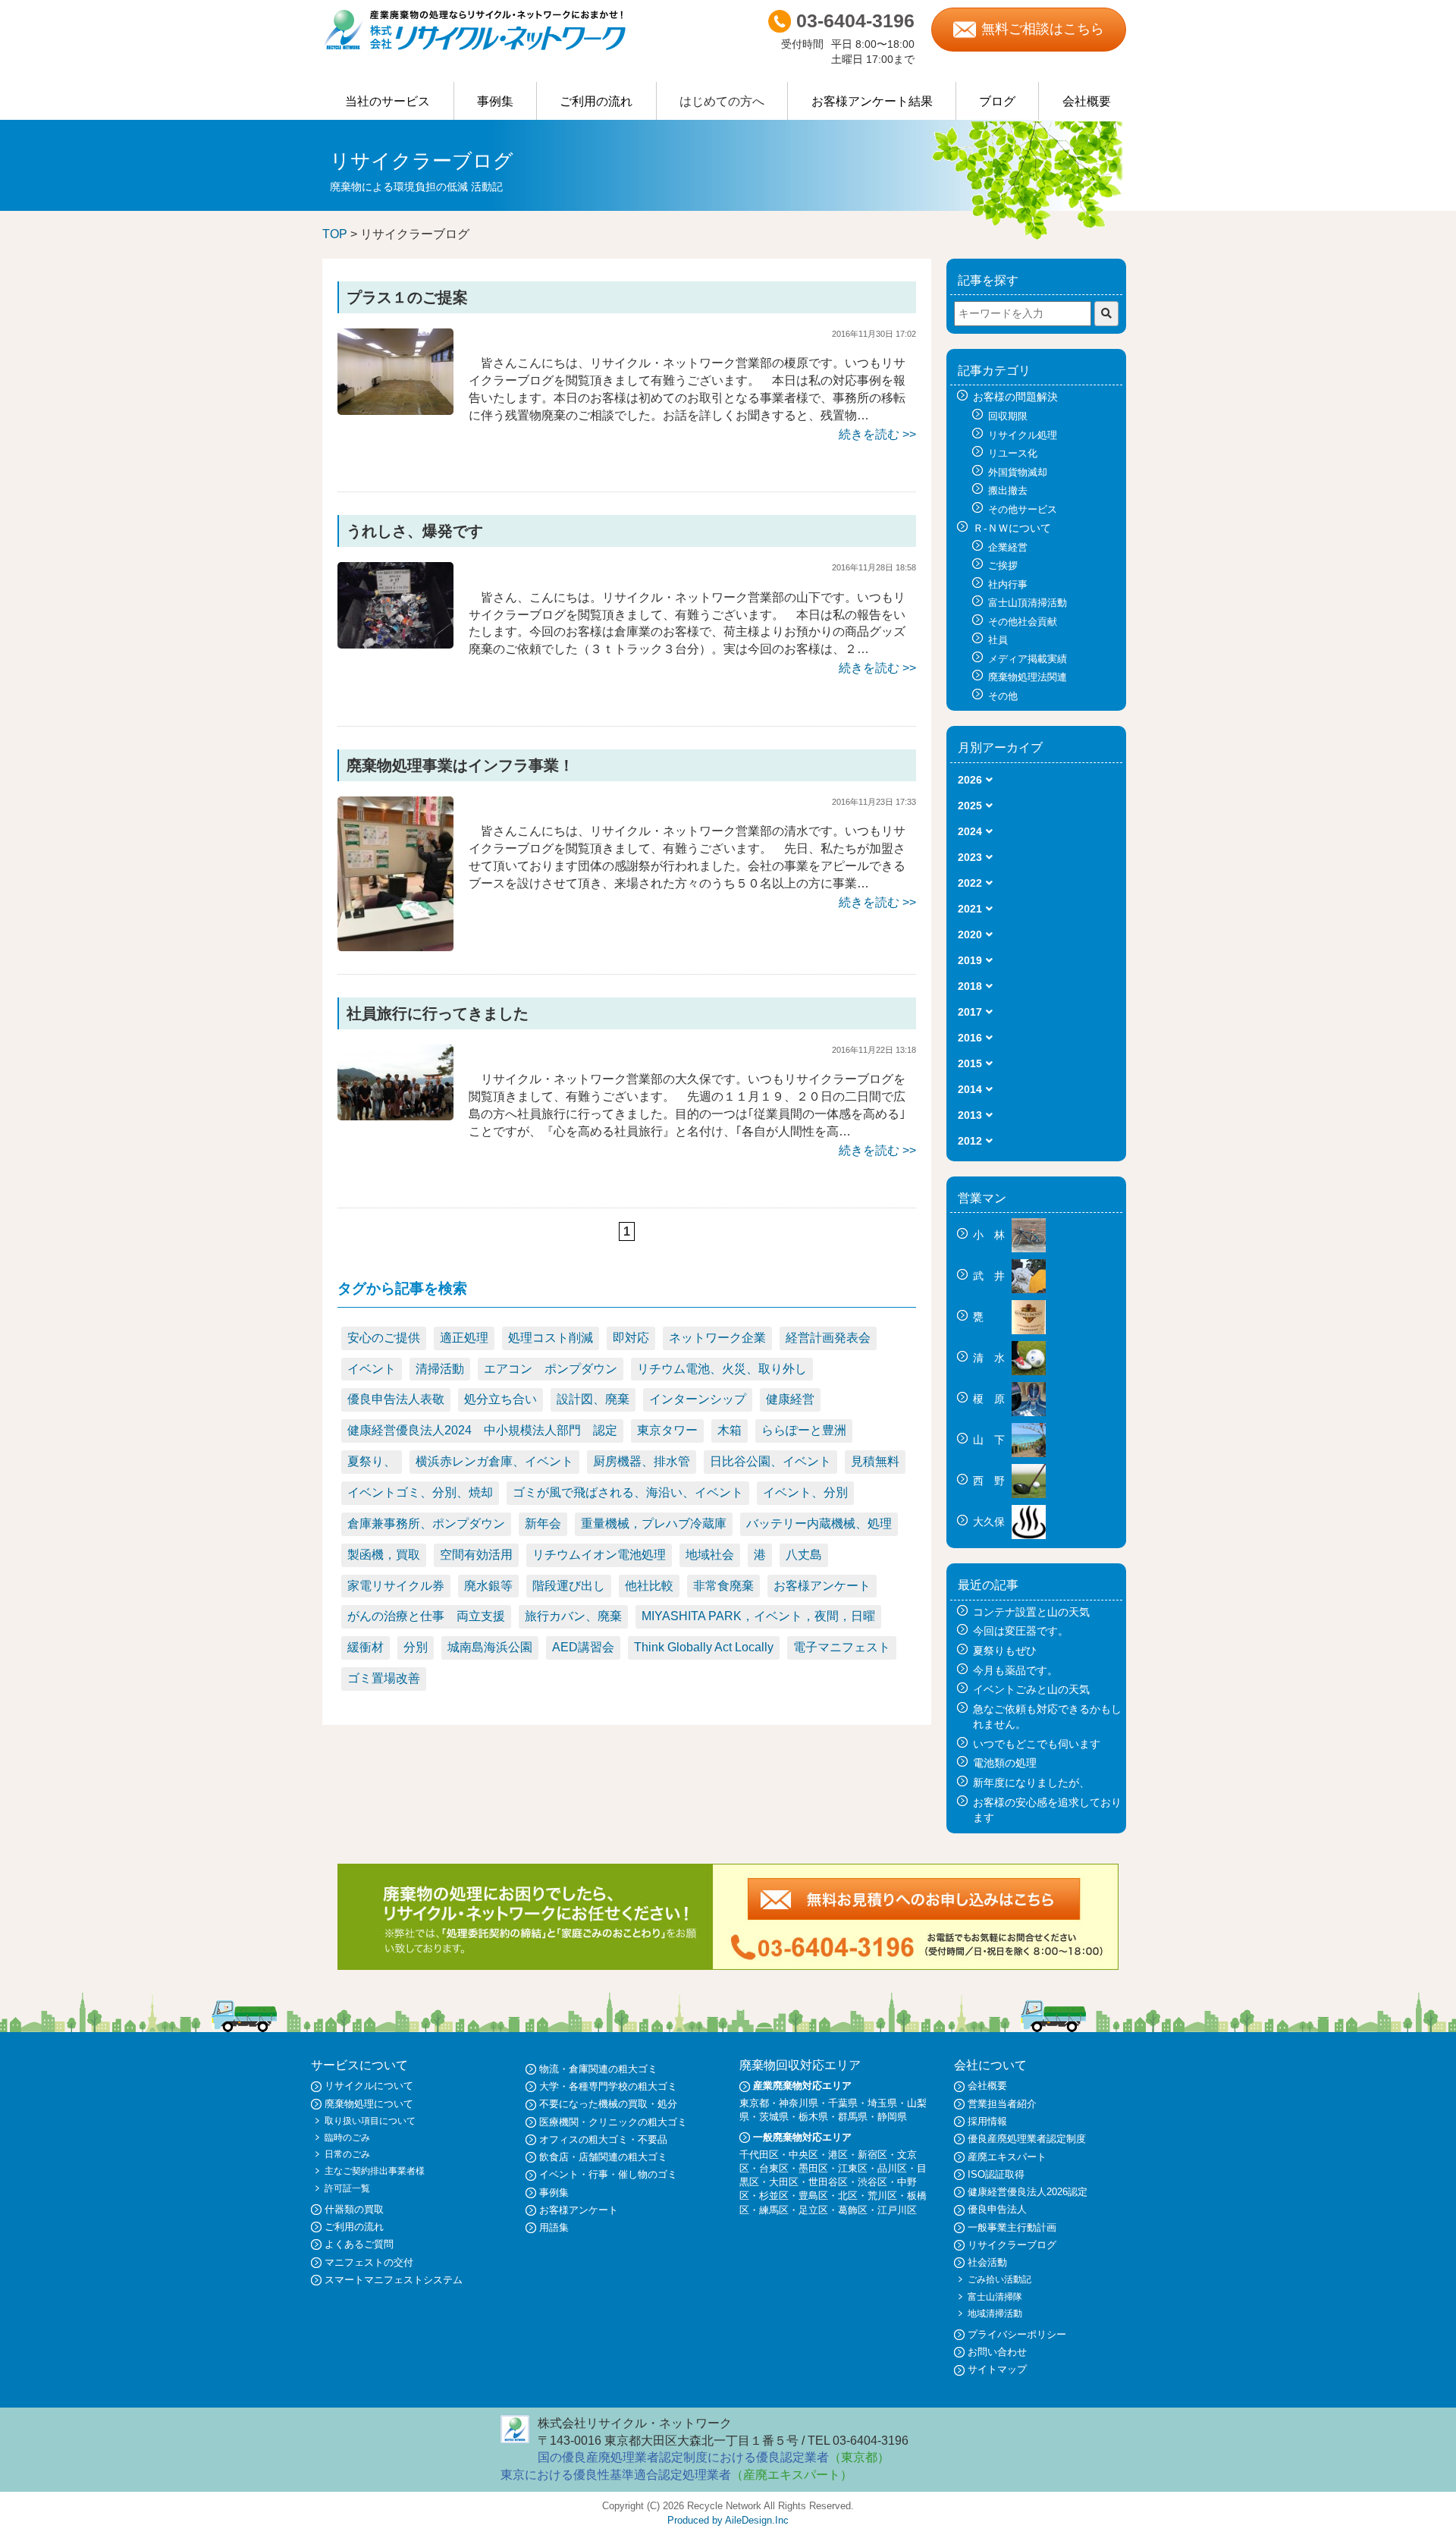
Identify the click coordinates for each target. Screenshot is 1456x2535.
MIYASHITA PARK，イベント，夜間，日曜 (758, 1616)
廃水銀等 (488, 1586)
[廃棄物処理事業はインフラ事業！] (395, 873)
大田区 (784, 2182)
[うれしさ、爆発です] (395, 604)
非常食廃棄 (723, 1586)
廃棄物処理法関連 (1028, 677)
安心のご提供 (384, 1338)
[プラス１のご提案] (395, 371)
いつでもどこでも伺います (1037, 1744)
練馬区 (774, 2210)
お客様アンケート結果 (872, 101)
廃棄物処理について (369, 2104)
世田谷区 (828, 2182)
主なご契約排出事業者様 (375, 2171)
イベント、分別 (805, 1492)
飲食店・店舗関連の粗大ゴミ (603, 2157)
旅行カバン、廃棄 (573, 1616)
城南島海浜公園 (490, 1647)
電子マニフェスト (842, 1647)
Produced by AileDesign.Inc (728, 2520)
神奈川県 (799, 2103)
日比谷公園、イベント (770, 1461)
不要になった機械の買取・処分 (608, 2104)
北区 (848, 2196)
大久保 (990, 1522)
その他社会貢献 (1023, 622)
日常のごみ (347, 2154)
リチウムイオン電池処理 (599, 1555)
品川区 (892, 2168)
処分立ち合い (500, 1399)
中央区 (803, 2155)
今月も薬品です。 (1015, 1670)
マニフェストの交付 (369, 2262)
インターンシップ (698, 1399)
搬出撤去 (1008, 490)
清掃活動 (440, 1369)
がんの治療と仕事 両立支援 (426, 1616)
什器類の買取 (354, 2209)
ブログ (997, 101)
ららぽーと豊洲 (804, 1430)
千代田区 (759, 2155)
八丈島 (804, 1555)
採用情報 (987, 2121)
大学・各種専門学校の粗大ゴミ (608, 2086)
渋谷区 (872, 2182)
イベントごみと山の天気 (1031, 1689)
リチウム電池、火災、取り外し (722, 1369)
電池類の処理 (1005, 1763)
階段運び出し (569, 1586)
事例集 (495, 101)
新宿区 (872, 2155)
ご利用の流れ (596, 101)
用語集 (554, 2227)
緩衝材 (366, 1647)
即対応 (631, 1338)
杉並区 (774, 2196)
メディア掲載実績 (1028, 659)
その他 (1003, 696)
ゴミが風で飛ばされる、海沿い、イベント (628, 1492)
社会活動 (987, 2262)
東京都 (754, 2103)
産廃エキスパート (1007, 2157)
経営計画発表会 (828, 1338)
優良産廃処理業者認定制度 (1027, 2139)
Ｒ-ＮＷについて (1012, 528)
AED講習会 (583, 1647)
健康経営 (790, 1399)
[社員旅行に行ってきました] (395, 1081)
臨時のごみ (347, 2138)
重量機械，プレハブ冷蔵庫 (654, 1524)
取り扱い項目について (370, 2121)
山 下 (990, 1440)
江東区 (853, 2168)
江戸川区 (897, 2210)
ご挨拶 (1003, 565)
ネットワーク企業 (717, 1338)
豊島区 (813, 2196)
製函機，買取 (384, 1555)
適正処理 (464, 1338)
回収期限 (1008, 416)
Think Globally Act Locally (704, 1647)
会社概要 (1087, 101)
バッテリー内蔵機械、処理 (819, 1524)
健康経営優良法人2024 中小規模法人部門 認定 (482, 1430)
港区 (838, 2155)
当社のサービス (388, 101)
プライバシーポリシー (1017, 2334)
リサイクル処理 (1023, 435)
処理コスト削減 (551, 1338)
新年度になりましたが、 (1031, 1783)
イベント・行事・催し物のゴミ (608, 2174)
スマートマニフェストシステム (394, 2280)
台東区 (774, 2168)
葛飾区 (853, 2210)
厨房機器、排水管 (642, 1461)
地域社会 (710, 1555)
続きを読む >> (877, 434)
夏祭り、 (372, 1461)
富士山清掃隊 (995, 2297)
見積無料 (875, 1461)
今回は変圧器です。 (1021, 1631)
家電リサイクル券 (396, 1586)
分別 (416, 1647)
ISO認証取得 (996, 2174)
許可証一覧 (347, 2188)
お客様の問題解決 (1015, 397)
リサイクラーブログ (1012, 2245)
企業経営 (1008, 547)
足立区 (813, 2210)
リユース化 (1013, 453)
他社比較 (649, 1586)
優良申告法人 (997, 2209)
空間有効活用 (476, 1555)
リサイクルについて (369, 2086)
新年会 (543, 1524)
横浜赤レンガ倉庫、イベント (494, 1461)
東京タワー (667, 1430)
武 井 (990, 1276)
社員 (998, 640)
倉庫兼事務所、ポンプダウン (426, 1524)
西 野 (990, 1481)
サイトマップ (997, 2369)
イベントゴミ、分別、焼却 (420, 1492)
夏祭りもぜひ (1005, 1651)
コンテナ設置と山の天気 (1031, 1612)
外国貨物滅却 (1018, 472)
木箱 (730, 1430)
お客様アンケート (822, 1586)
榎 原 (990, 1399)
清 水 (990, 1358)
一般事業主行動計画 (1012, 2227)
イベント (372, 1369)
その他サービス (1023, 509)
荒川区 (882, 2196)
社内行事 (1008, 584)
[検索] (1106, 314)
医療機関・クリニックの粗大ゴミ (613, 2122)
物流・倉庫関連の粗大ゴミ (598, 2069)
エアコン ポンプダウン (551, 1369)
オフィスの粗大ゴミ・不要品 (603, 2139)
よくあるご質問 (359, 2244)
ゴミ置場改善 (384, 1678)
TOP (335, 234)
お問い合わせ (997, 2352)
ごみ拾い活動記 (999, 2279)
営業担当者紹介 (1002, 2104)
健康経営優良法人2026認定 (1028, 2192)
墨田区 (813, 2168)
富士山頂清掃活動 (1028, 603)
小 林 (990, 1235)
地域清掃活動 (995, 2314)
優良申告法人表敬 (396, 1399)
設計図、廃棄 (593, 1399)
